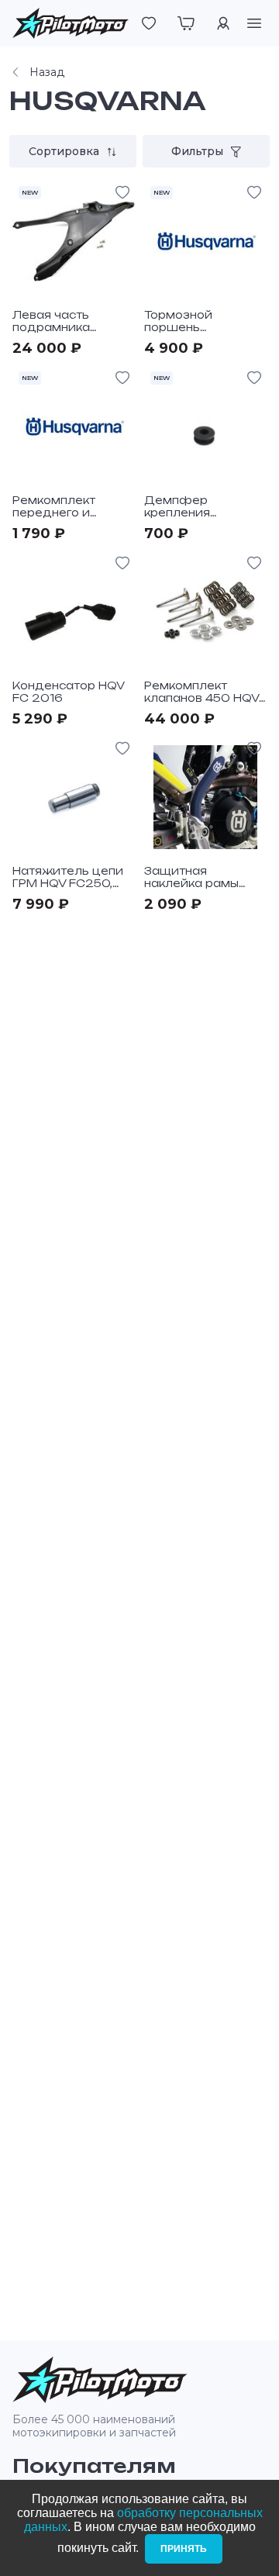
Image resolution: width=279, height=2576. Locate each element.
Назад (47, 72)
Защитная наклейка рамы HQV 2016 (191, 883)
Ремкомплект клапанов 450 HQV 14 (201, 698)
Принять (184, 2549)
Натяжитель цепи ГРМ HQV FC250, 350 (68, 883)
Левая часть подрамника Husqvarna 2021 (62, 327)
